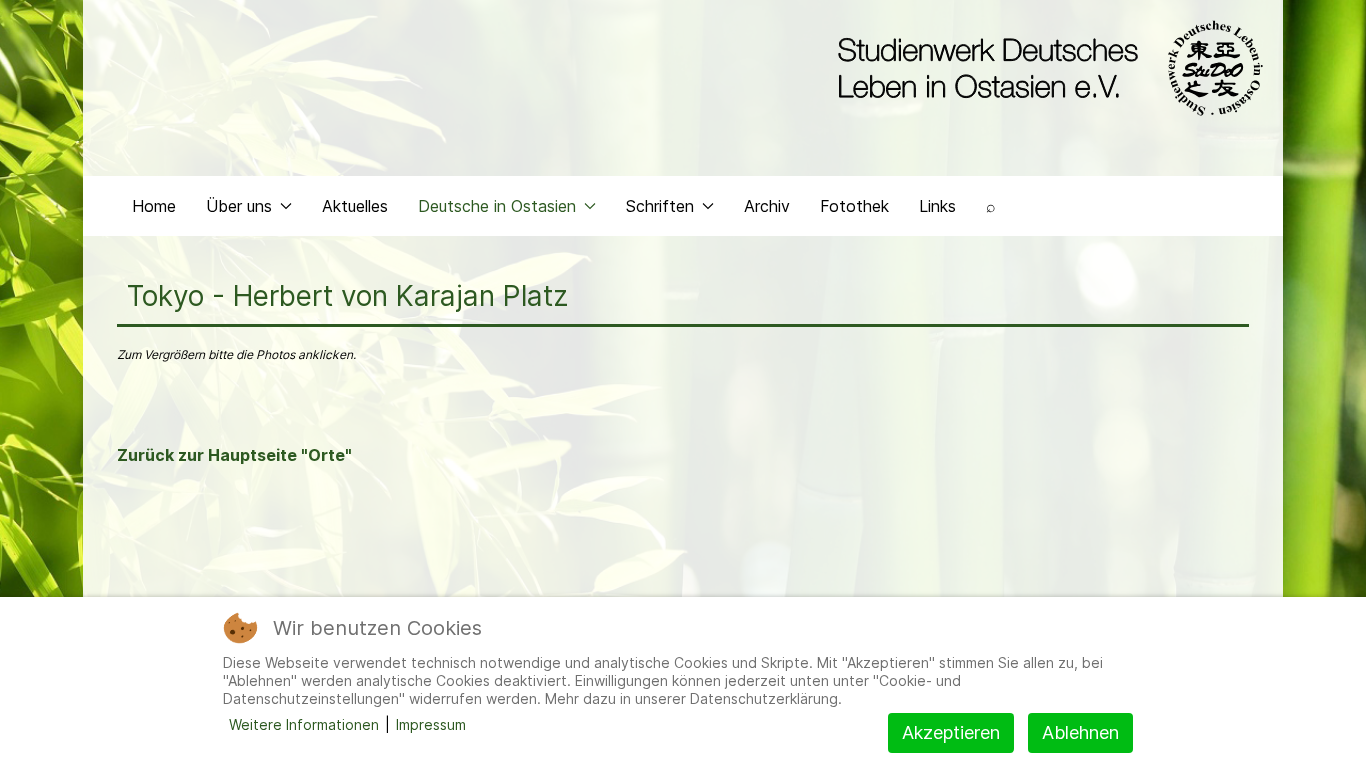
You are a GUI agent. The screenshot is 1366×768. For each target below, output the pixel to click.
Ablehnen (1080, 732)
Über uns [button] (239, 206)
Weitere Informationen (304, 724)
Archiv (767, 206)
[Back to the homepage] (1045, 68)
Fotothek (854, 206)
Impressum (431, 724)
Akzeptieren (951, 732)
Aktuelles (355, 206)
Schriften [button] (660, 206)
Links (937, 206)
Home (154, 206)
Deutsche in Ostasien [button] (497, 206)
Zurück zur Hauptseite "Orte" (234, 455)
